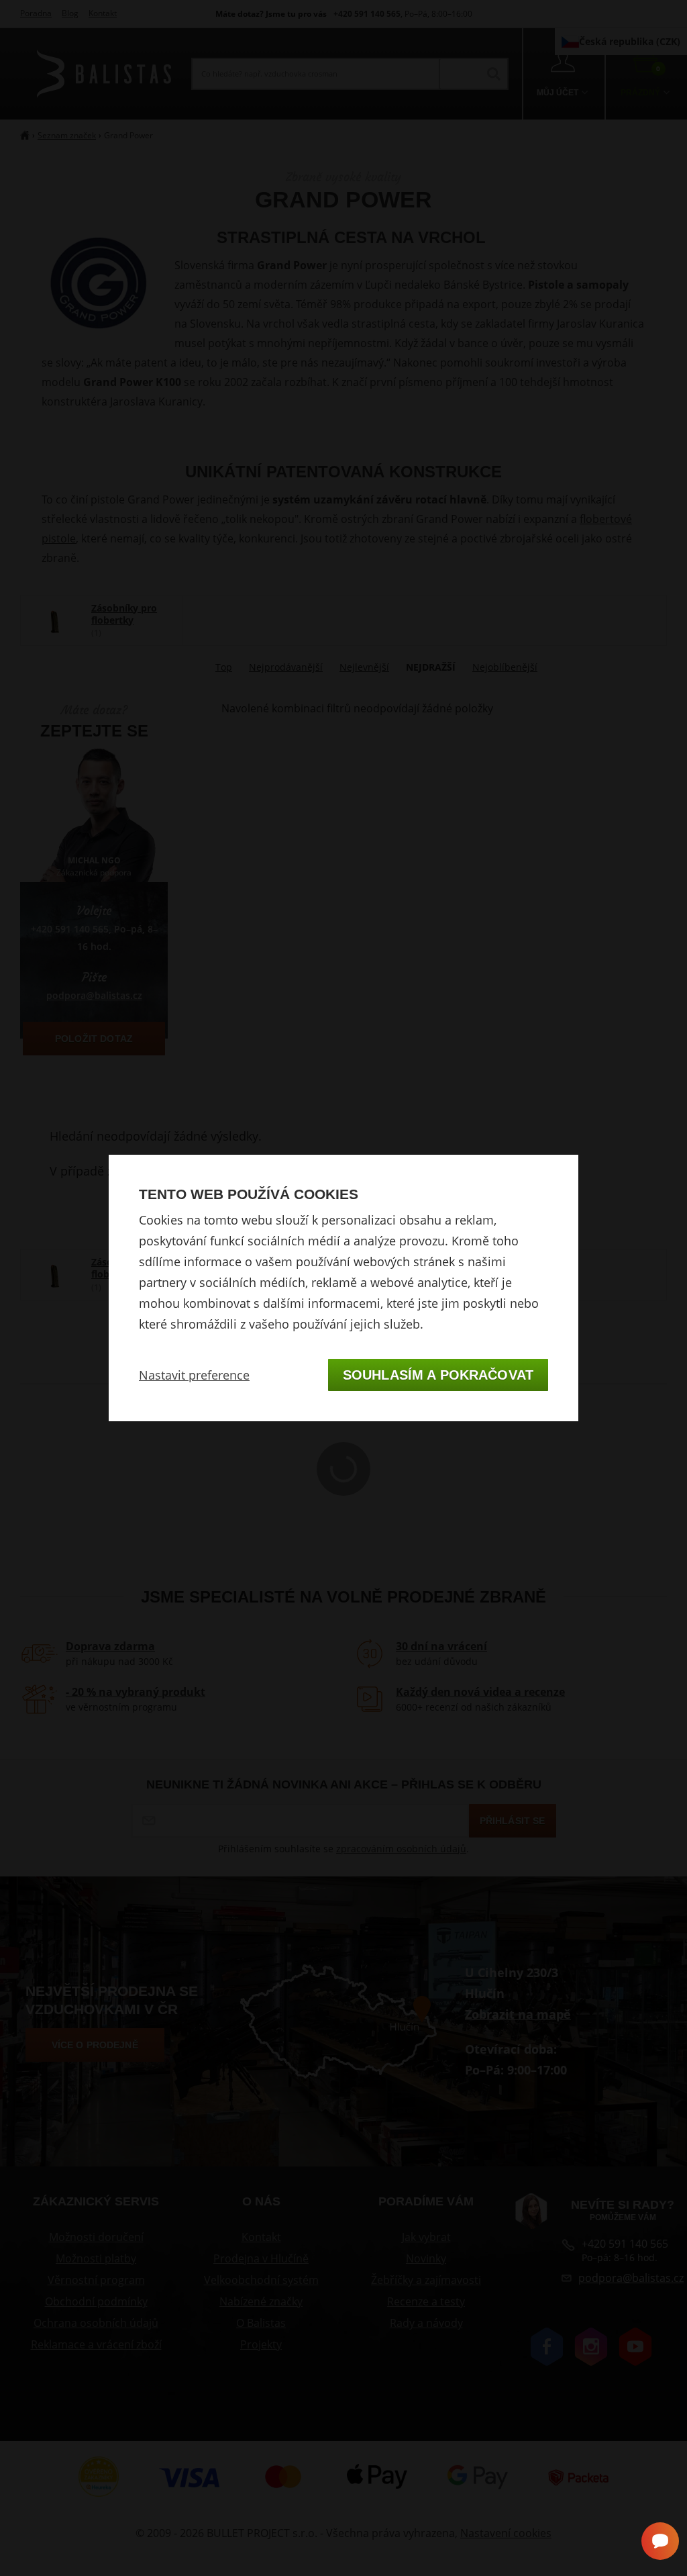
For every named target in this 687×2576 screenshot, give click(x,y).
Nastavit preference (194, 1375)
